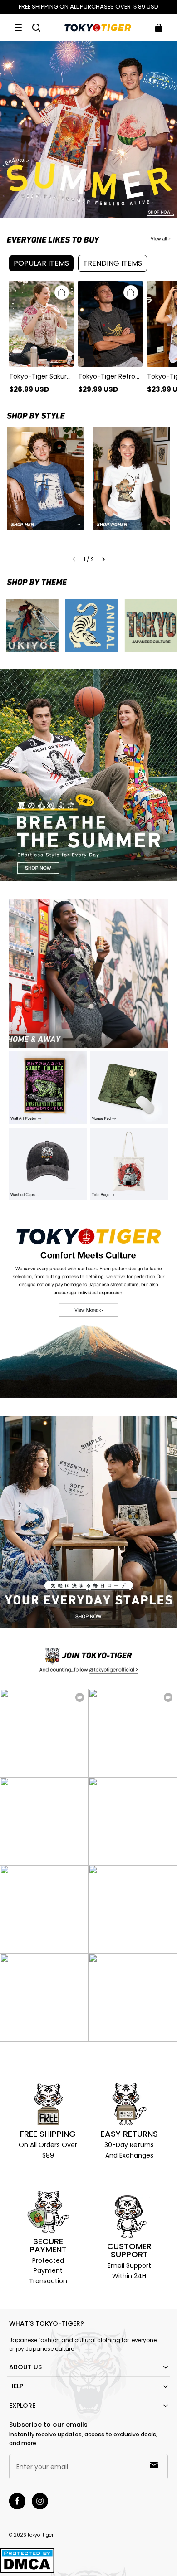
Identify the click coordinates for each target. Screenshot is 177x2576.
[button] (18, 28)
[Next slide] (104, 559)
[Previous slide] (74, 559)
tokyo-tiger (41, 2535)
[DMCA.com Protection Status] (27, 2572)
